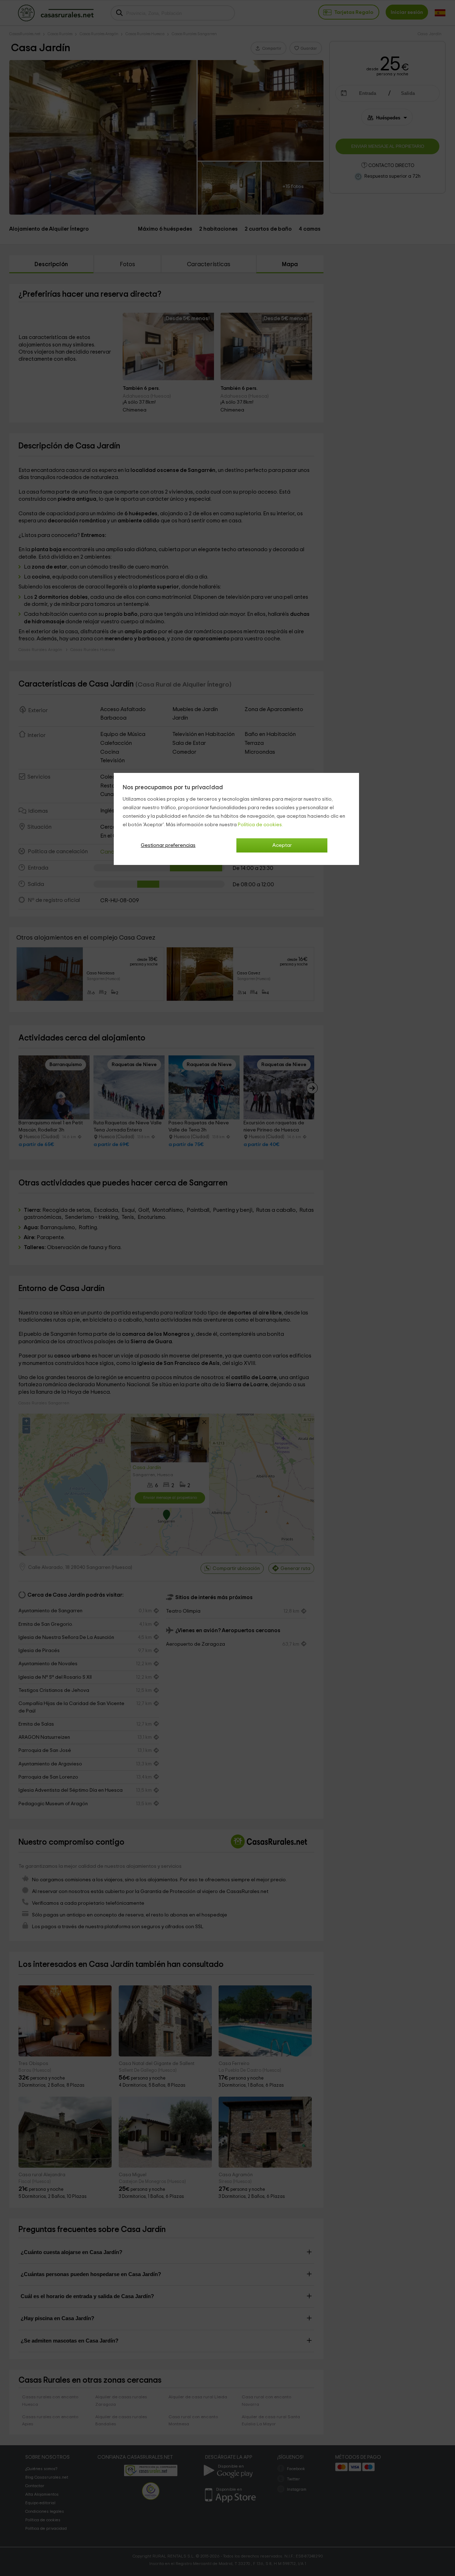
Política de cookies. (260, 825)
